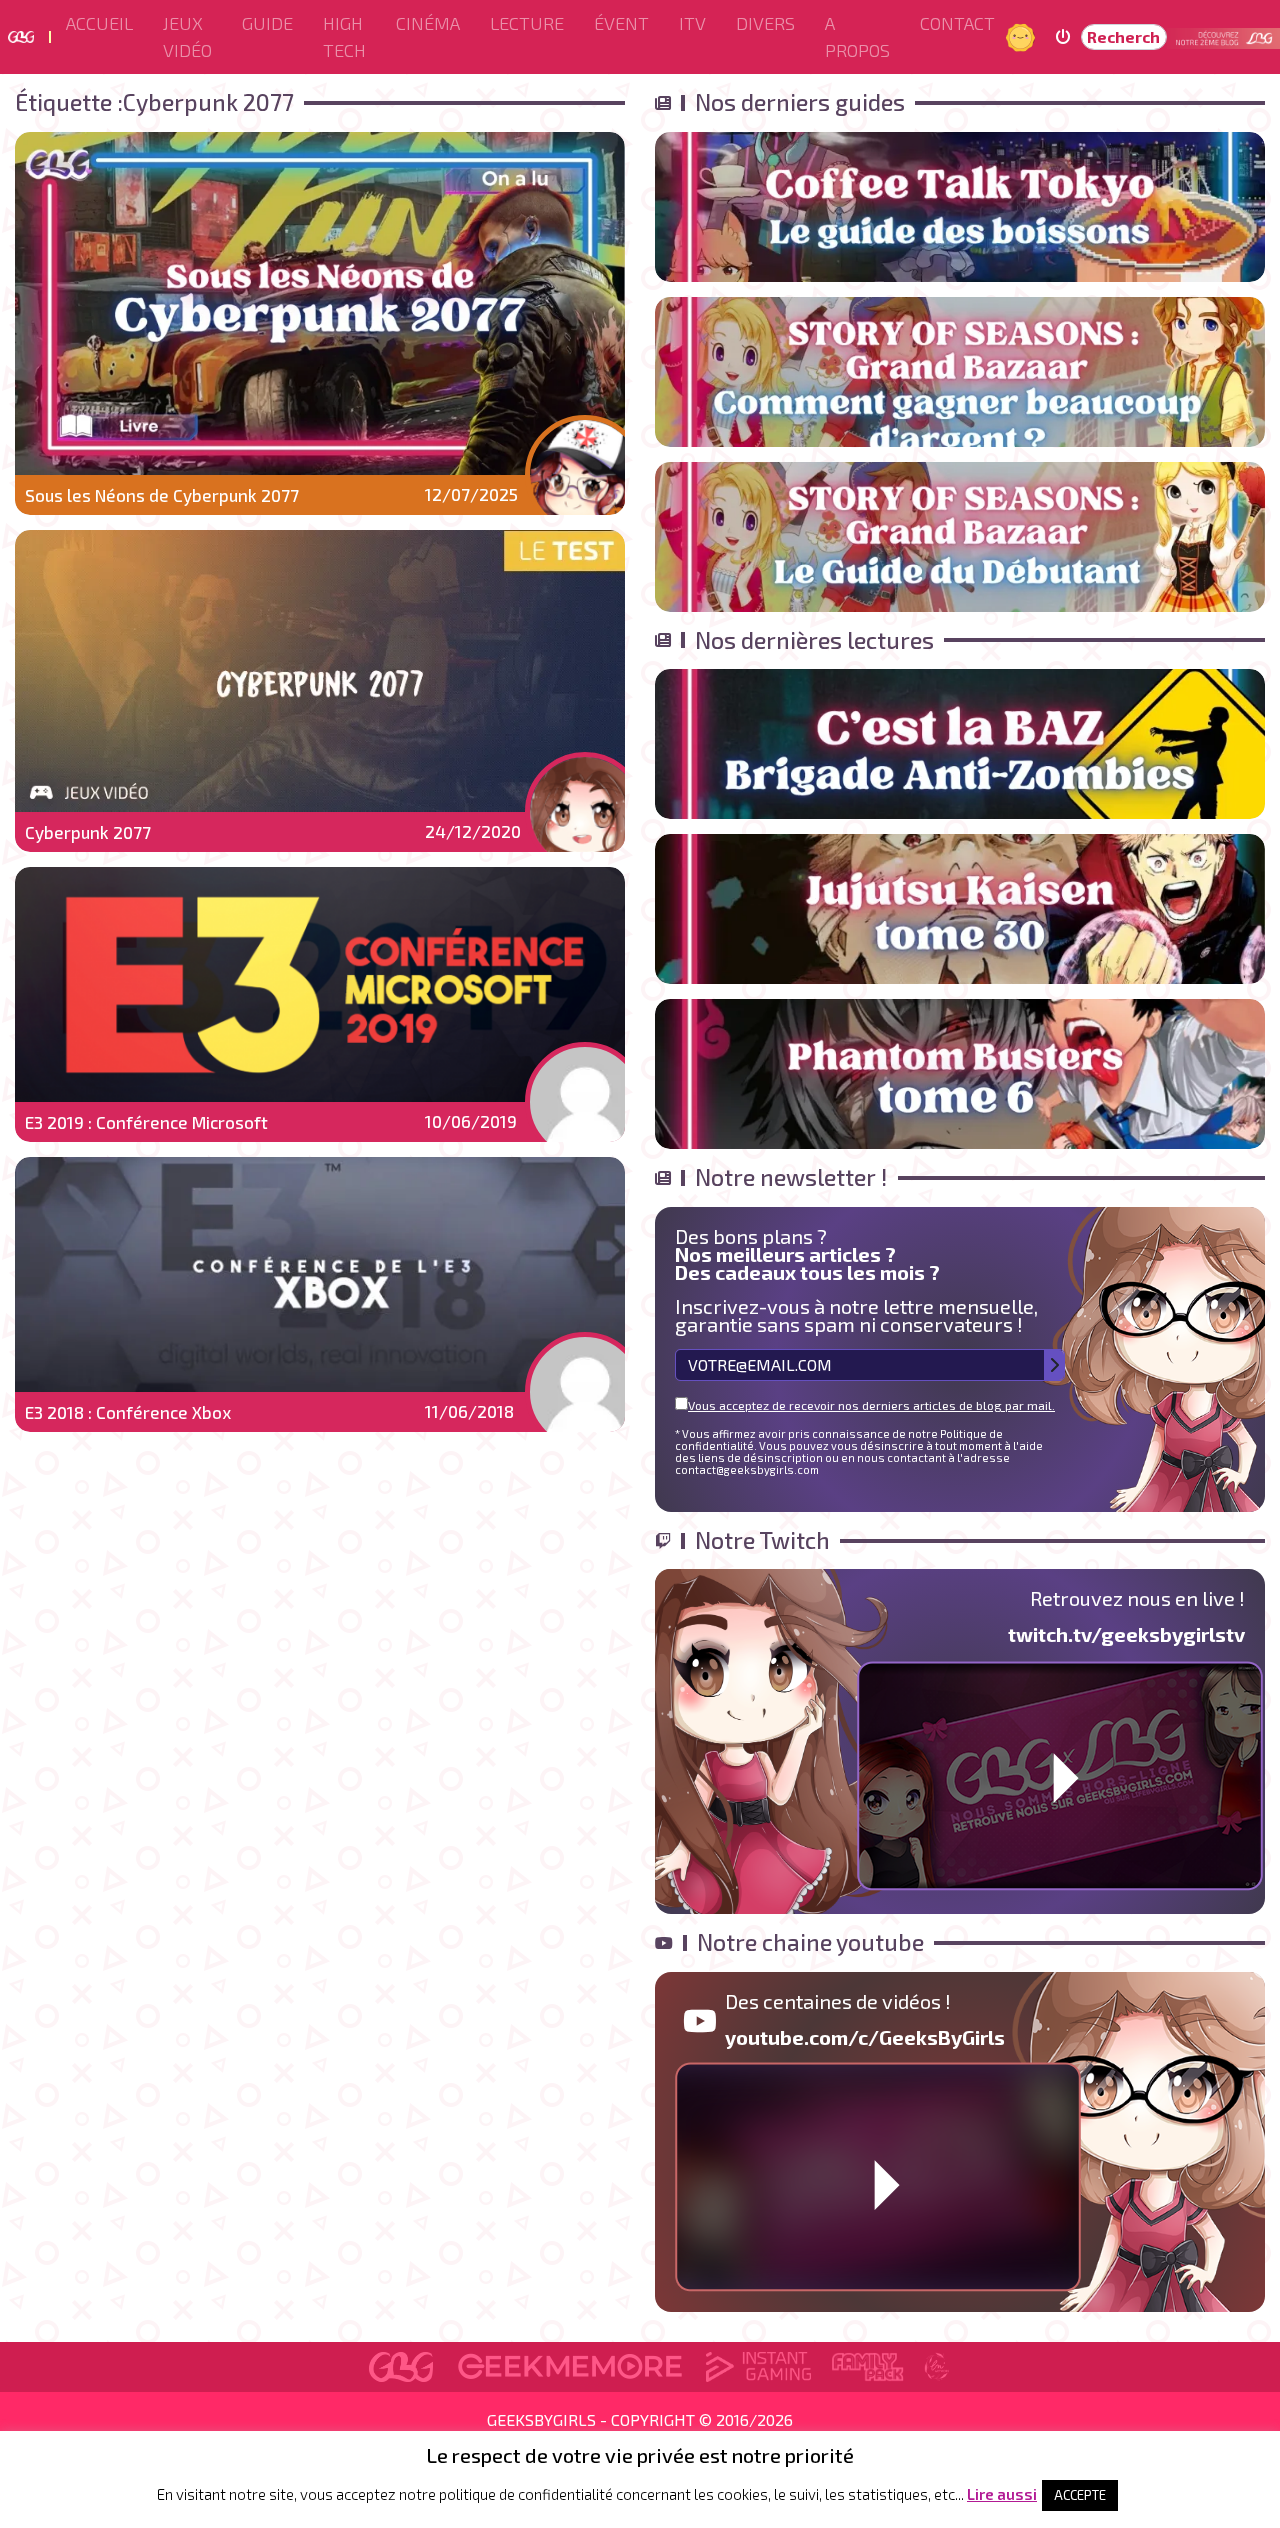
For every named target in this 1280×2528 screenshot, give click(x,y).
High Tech (344, 36)
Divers (765, 23)
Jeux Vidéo (187, 36)
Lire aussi (1002, 2494)
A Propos (857, 36)
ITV (692, 23)
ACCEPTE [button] (1080, 2495)
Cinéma (428, 23)
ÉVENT (621, 23)
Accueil (99, 23)
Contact (957, 23)
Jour (1023, 36)
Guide (267, 23)
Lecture (527, 23)
